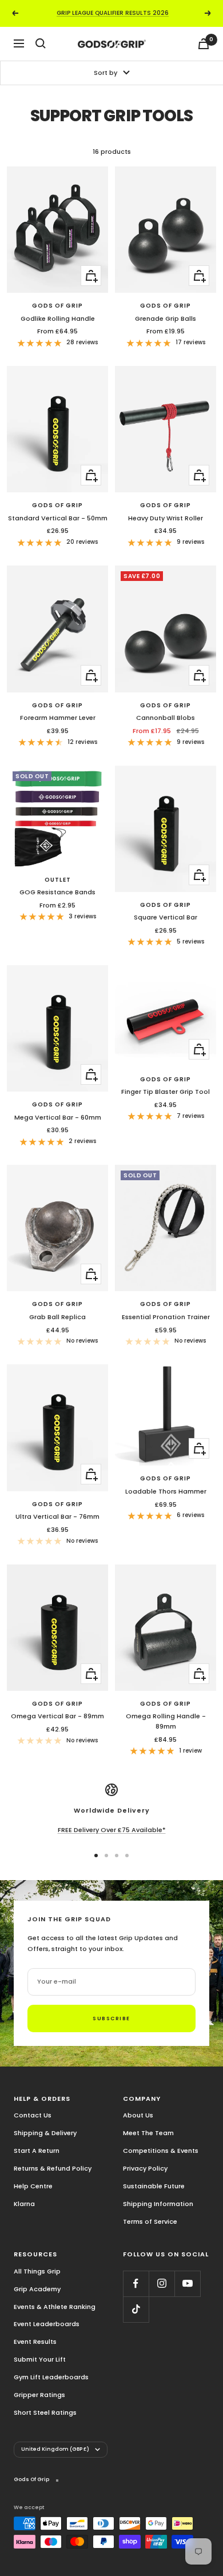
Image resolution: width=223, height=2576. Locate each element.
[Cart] (204, 44)
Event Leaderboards (47, 2324)
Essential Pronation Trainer (166, 1317)
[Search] (41, 43)
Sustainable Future (154, 2186)
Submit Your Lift (40, 2359)
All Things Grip (37, 2271)
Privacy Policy (145, 2168)
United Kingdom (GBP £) (55, 2449)
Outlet (58, 880)
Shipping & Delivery (45, 2133)
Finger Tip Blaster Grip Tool (166, 1092)
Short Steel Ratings (45, 2412)
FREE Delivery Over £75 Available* (112, 1830)
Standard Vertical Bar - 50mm (58, 518)
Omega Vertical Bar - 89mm (57, 1716)
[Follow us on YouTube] (187, 2284)
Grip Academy (37, 2289)
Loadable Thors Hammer (166, 1491)
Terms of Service (150, 2221)
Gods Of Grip (57, 306)
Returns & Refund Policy (53, 2168)
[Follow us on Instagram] (162, 2284)
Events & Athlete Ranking (55, 2307)
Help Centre (33, 2186)
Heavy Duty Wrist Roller (166, 518)
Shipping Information (158, 2204)
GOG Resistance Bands (57, 892)
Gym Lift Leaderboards (51, 2377)
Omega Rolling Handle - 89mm (166, 1721)
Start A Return (37, 2151)
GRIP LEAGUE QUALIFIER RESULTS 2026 (113, 13)
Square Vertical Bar (166, 917)
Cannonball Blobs (166, 718)
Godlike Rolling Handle (58, 318)
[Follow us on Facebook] (136, 2284)
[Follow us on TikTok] (136, 2309)
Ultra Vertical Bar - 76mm (57, 1516)
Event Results (35, 2342)
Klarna (24, 2204)
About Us (138, 2115)
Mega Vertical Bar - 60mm (58, 1117)
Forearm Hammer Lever (58, 718)
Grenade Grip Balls (166, 318)
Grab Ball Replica (57, 1317)
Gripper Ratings (39, 2395)
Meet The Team (148, 2133)
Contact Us (33, 2115)
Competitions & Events (161, 2151)
